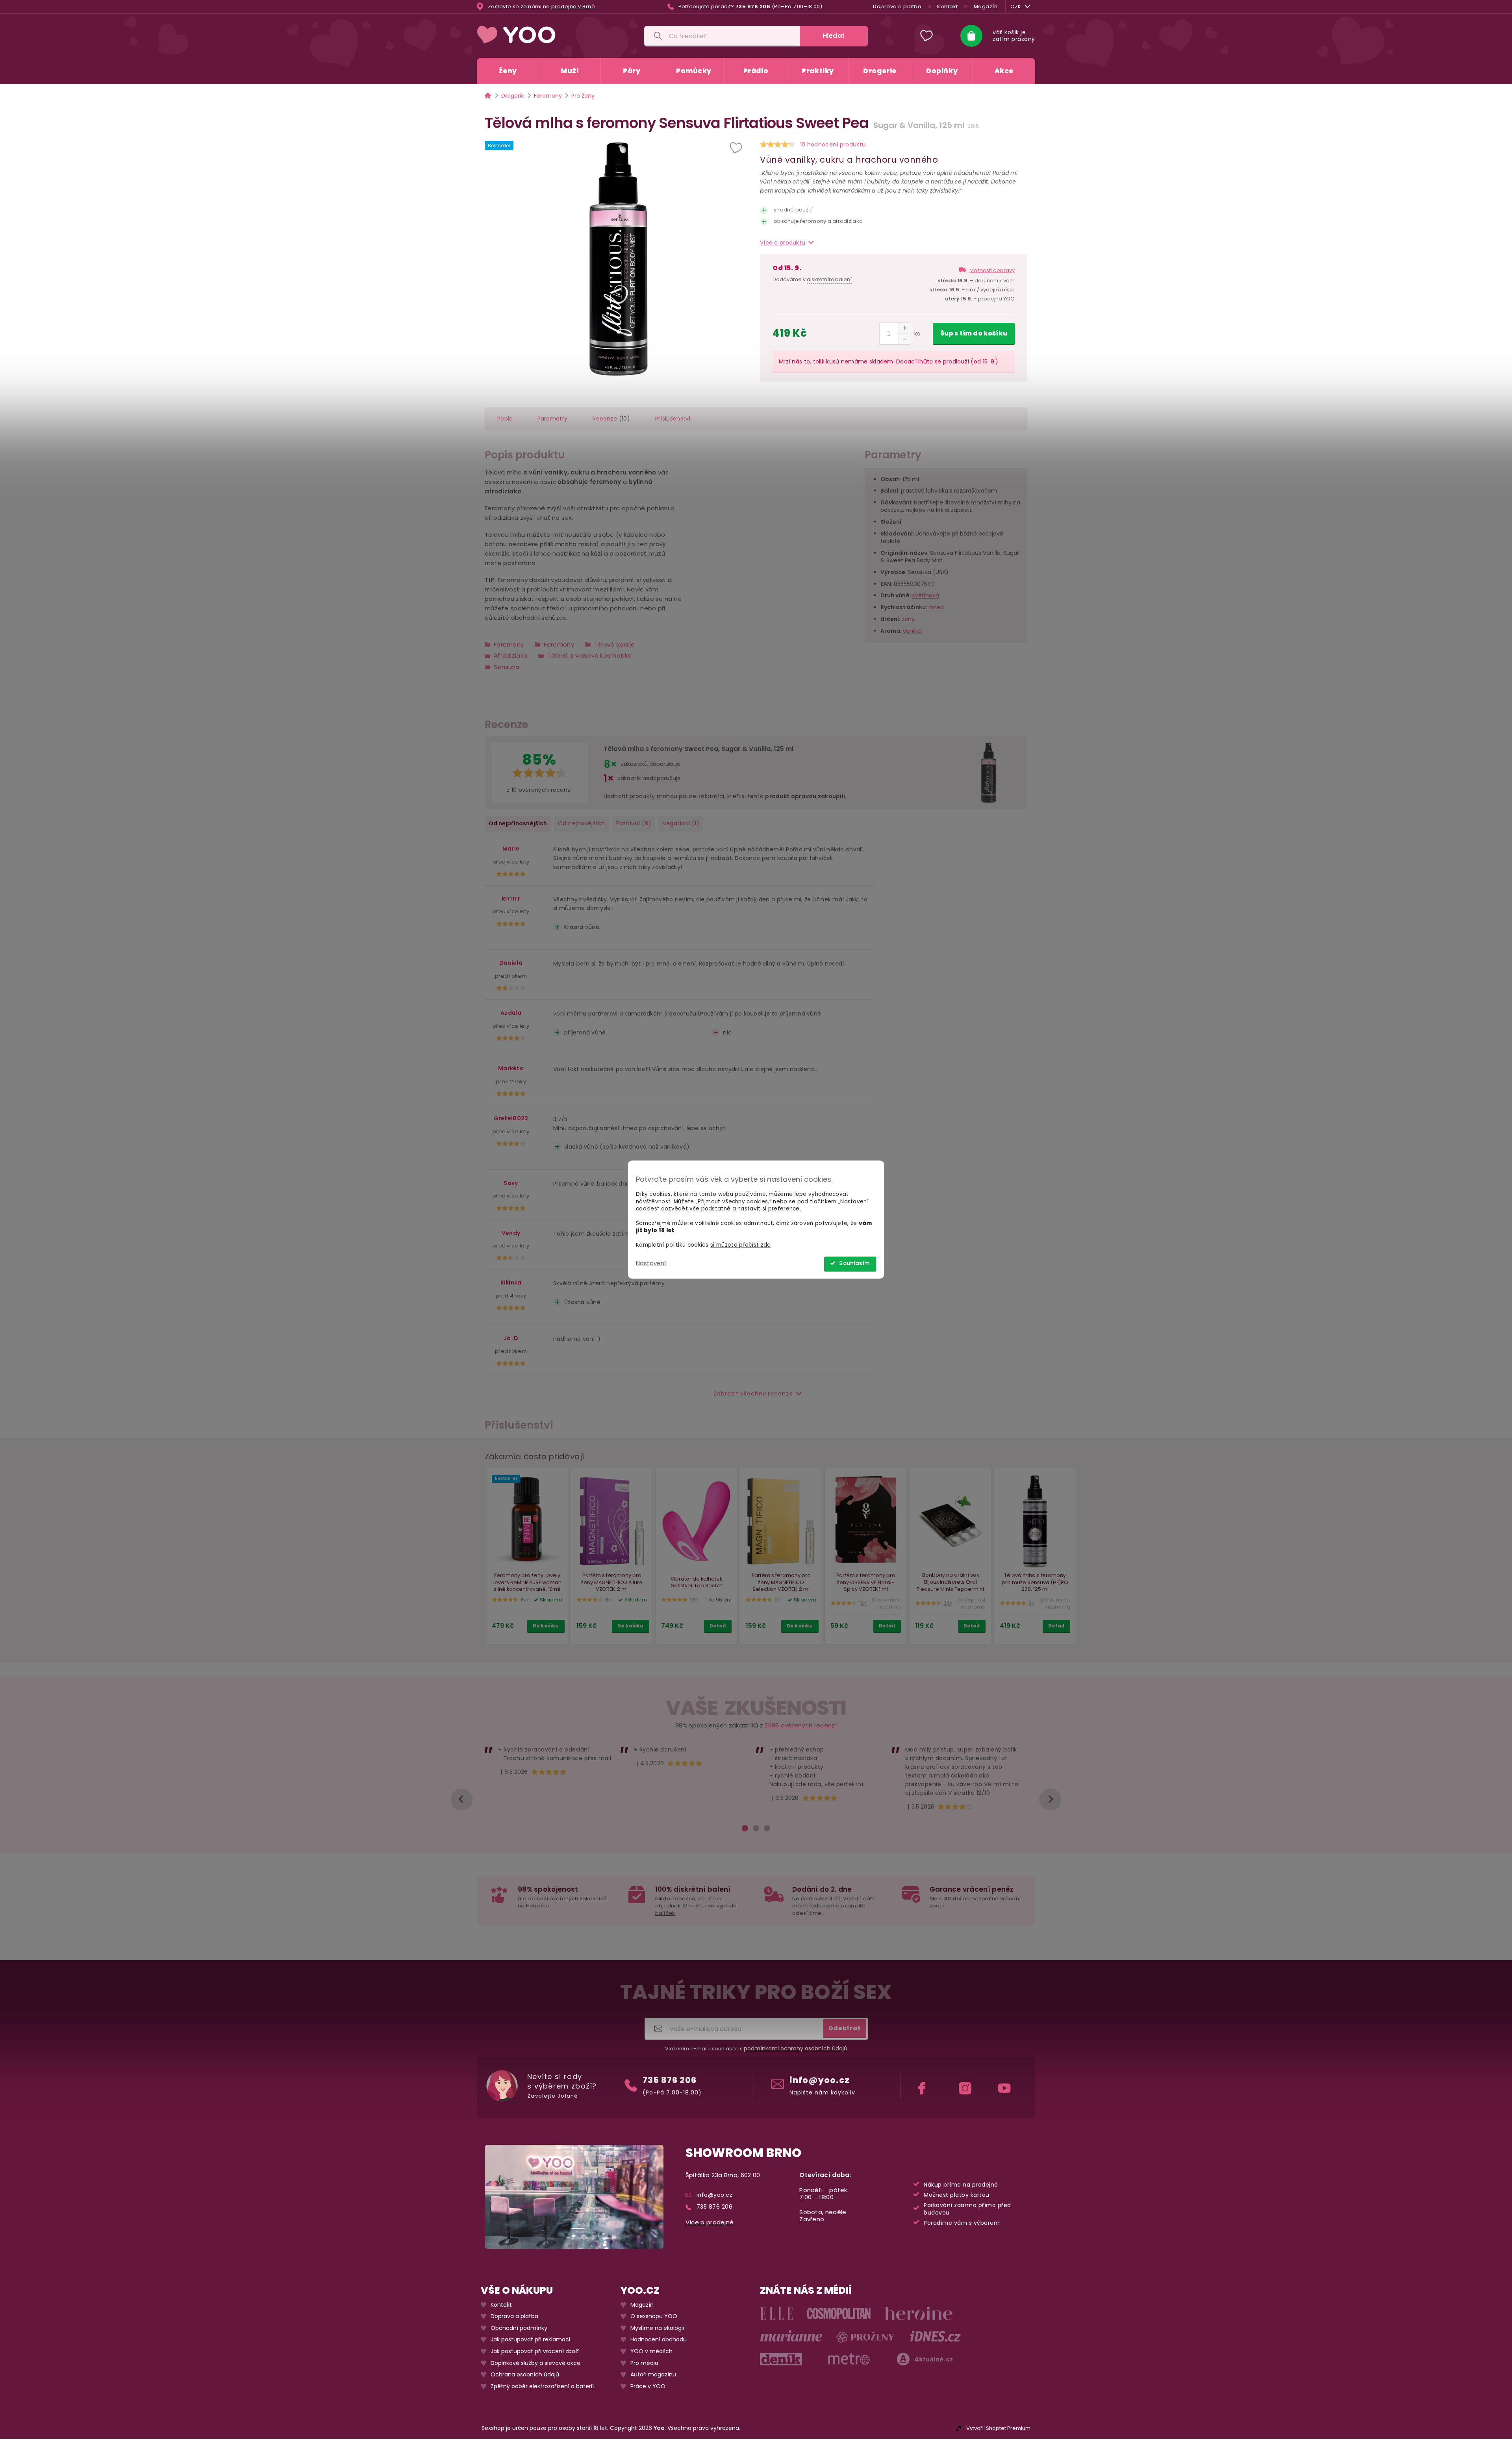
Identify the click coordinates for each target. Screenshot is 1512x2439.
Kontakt (948, 6)
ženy (908, 619)
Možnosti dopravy (992, 270)
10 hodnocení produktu (833, 145)
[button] (737, 148)
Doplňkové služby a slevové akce (535, 2363)
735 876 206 (670, 2080)
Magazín (986, 6)
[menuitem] (508, 71)
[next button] (1050, 1800)
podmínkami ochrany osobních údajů (796, 2048)
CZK (1016, 6)
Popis (505, 419)
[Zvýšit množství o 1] (905, 328)
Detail (718, 1626)
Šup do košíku (974, 333)
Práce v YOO (648, 2386)
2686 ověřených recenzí (801, 1725)
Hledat (834, 36)
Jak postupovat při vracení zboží (535, 2351)
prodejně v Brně (573, 7)
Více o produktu (783, 243)
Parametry (553, 419)
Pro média (644, 2363)
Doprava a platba (897, 6)
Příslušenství (673, 419)
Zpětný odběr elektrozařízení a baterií (542, 2386)
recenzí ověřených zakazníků (567, 1899)
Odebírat (845, 2028)
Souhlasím (854, 1263)
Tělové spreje (615, 644)
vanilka (912, 631)
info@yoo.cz (820, 2080)
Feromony (509, 644)
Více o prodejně (710, 2222)
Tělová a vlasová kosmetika (589, 655)
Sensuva (507, 667)
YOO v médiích (651, 2351)
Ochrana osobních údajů (525, 2375)
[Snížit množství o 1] (905, 339)
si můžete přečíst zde (740, 1245)
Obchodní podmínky (519, 2328)
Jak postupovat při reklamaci (530, 2340)
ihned (936, 608)
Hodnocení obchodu (659, 2340)
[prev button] (462, 1800)
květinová (926, 596)
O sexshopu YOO (654, 2316)
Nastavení (651, 1263)
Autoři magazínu (653, 2375)
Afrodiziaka (510, 655)
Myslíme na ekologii (657, 2328)
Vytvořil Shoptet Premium (998, 2428)
